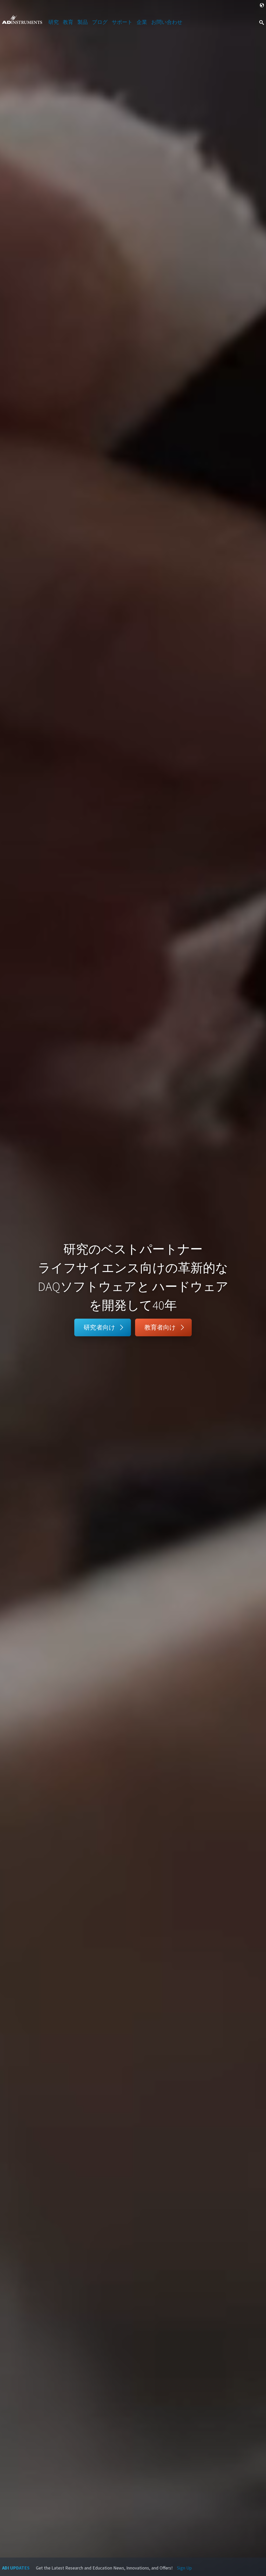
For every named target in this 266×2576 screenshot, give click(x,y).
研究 (54, 22)
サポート (122, 22)
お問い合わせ (167, 22)
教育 (68, 22)
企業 (142, 22)
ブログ (100, 22)
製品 (83, 22)
